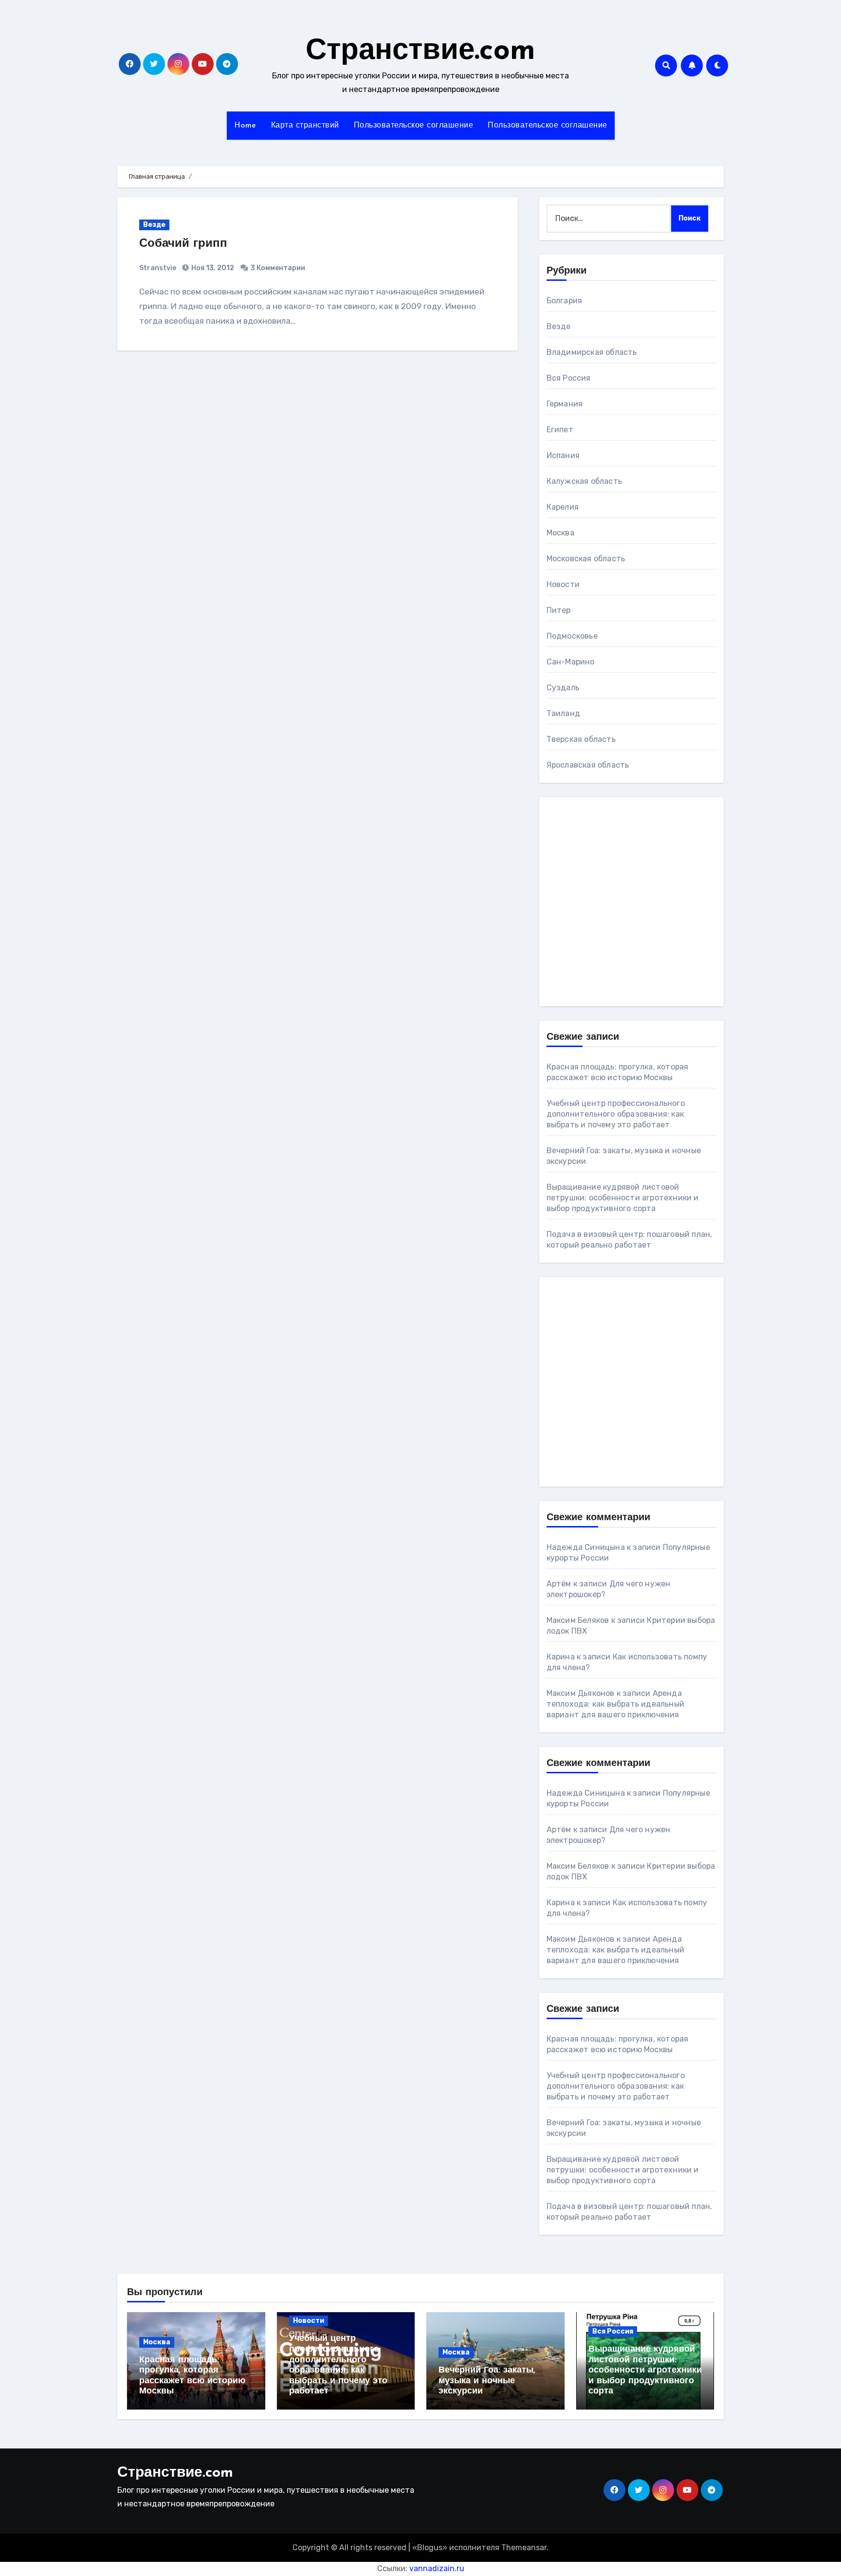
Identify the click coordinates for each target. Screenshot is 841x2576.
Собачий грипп (183, 244)
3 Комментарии (278, 268)
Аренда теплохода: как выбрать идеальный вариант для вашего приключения (615, 1704)
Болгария (565, 301)
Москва (560, 533)
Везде (154, 225)
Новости (563, 584)
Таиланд (563, 713)
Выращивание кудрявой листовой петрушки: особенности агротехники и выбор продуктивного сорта (623, 1198)
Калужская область (584, 481)
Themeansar (524, 2548)
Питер (559, 610)
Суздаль (563, 688)
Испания (563, 455)
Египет (560, 430)
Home (245, 126)
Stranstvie (158, 268)
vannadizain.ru (437, 2568)
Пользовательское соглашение (414, 126)
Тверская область (581, 739)
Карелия (563, 507)
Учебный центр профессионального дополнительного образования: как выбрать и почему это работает (616, 1114)
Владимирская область (592, 352)
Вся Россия (569, 378)
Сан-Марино (571, 662)
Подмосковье (572, 636)
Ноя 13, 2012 (212, 268)
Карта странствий (305, 126)
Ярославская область (588, 765)
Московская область (586, 559)
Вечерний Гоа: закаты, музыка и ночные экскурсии (487, 2381)
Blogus (430, 2548)
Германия (565, 404)
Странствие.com (420, 52)
